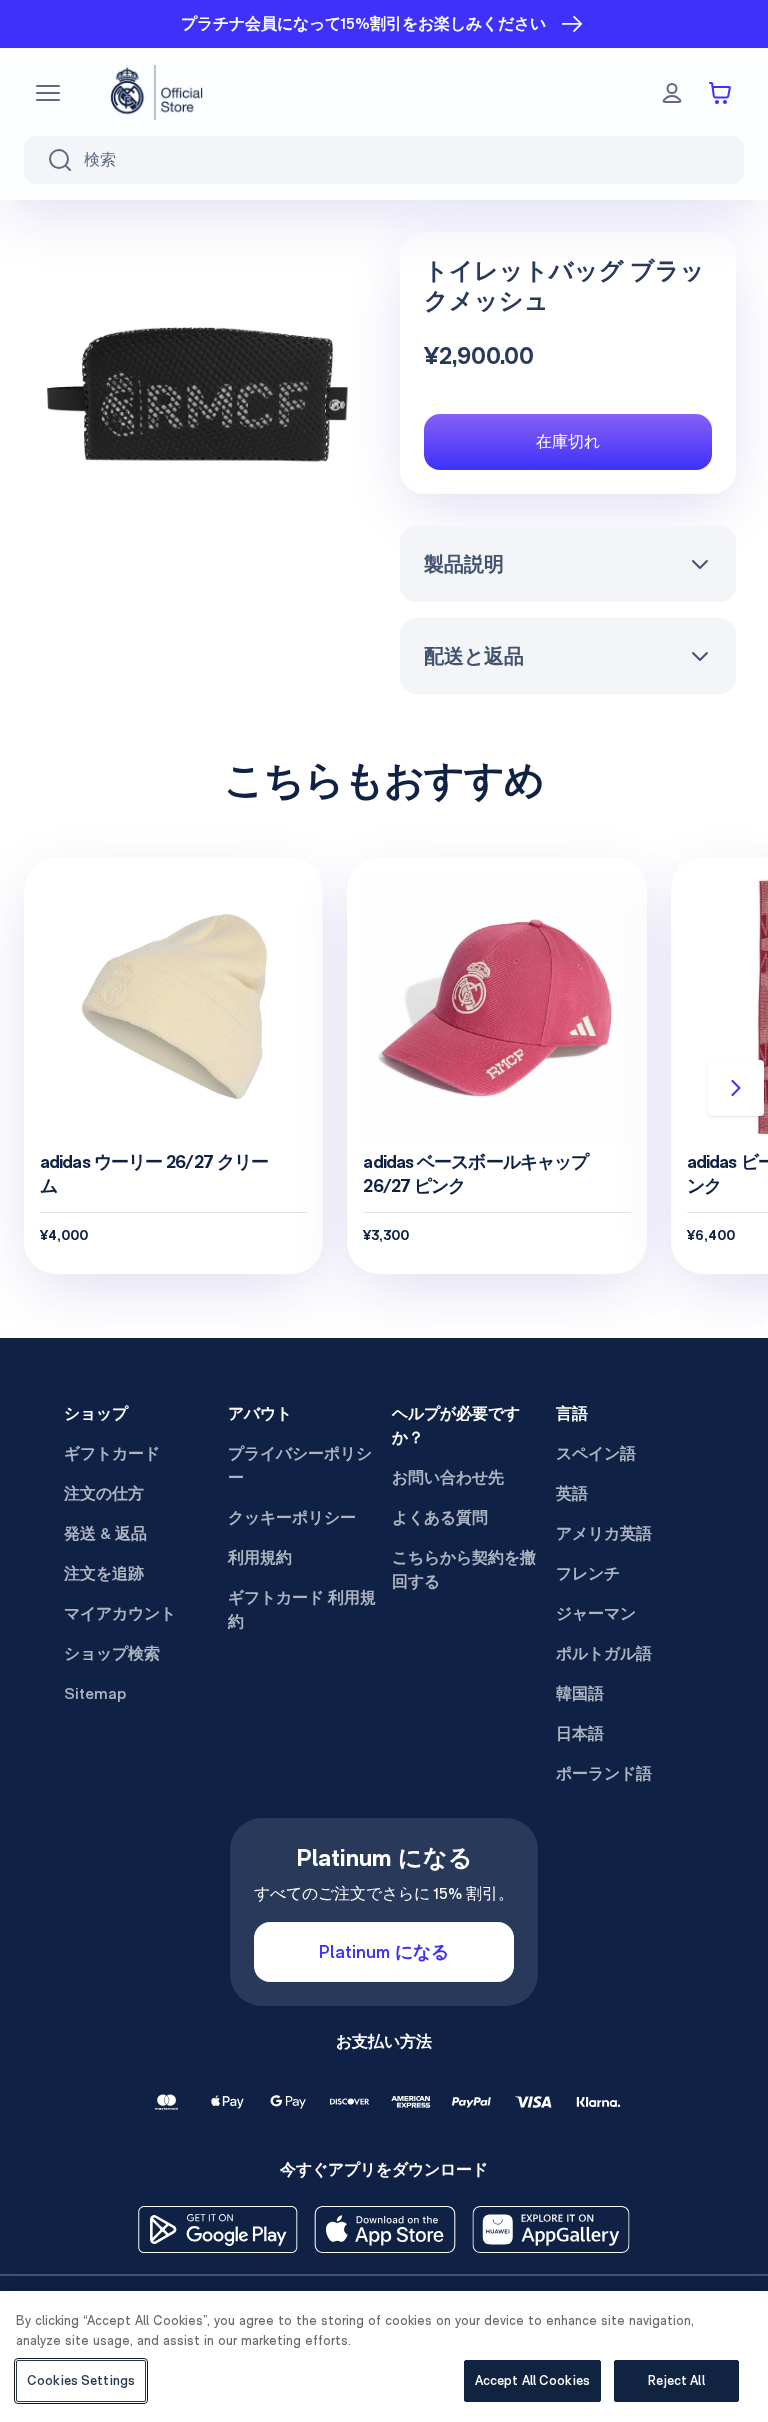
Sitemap (95, 1693)
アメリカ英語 (604, 1533)
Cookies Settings (81, 2380)
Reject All (676, 2380)
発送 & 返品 (105, 1533)
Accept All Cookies (532, 2380)
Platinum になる (384, 1951)
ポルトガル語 (604, 1653)
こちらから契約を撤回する (464, 1569)
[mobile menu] (48, 93)
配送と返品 (474, 656)
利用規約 (260, 1557)
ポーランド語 (604, 1773)
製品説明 (464, 564)
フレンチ (588, 1573)
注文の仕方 (104, 1493)
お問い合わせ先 (448, 1477)
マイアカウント (120, 1613)
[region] (384, 2356)
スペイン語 (596, 1453)
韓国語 (580, 1693)
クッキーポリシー (292, 1517)
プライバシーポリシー (300, 1465)
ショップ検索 (112, 1653)
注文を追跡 (104, 1573)
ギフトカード (112, 1453)
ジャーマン (596, 1613)
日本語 (580, 1733)
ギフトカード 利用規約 (302, 1609)
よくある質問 (440, 1517)
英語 (572, 1493)
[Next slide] (736, 1088)
